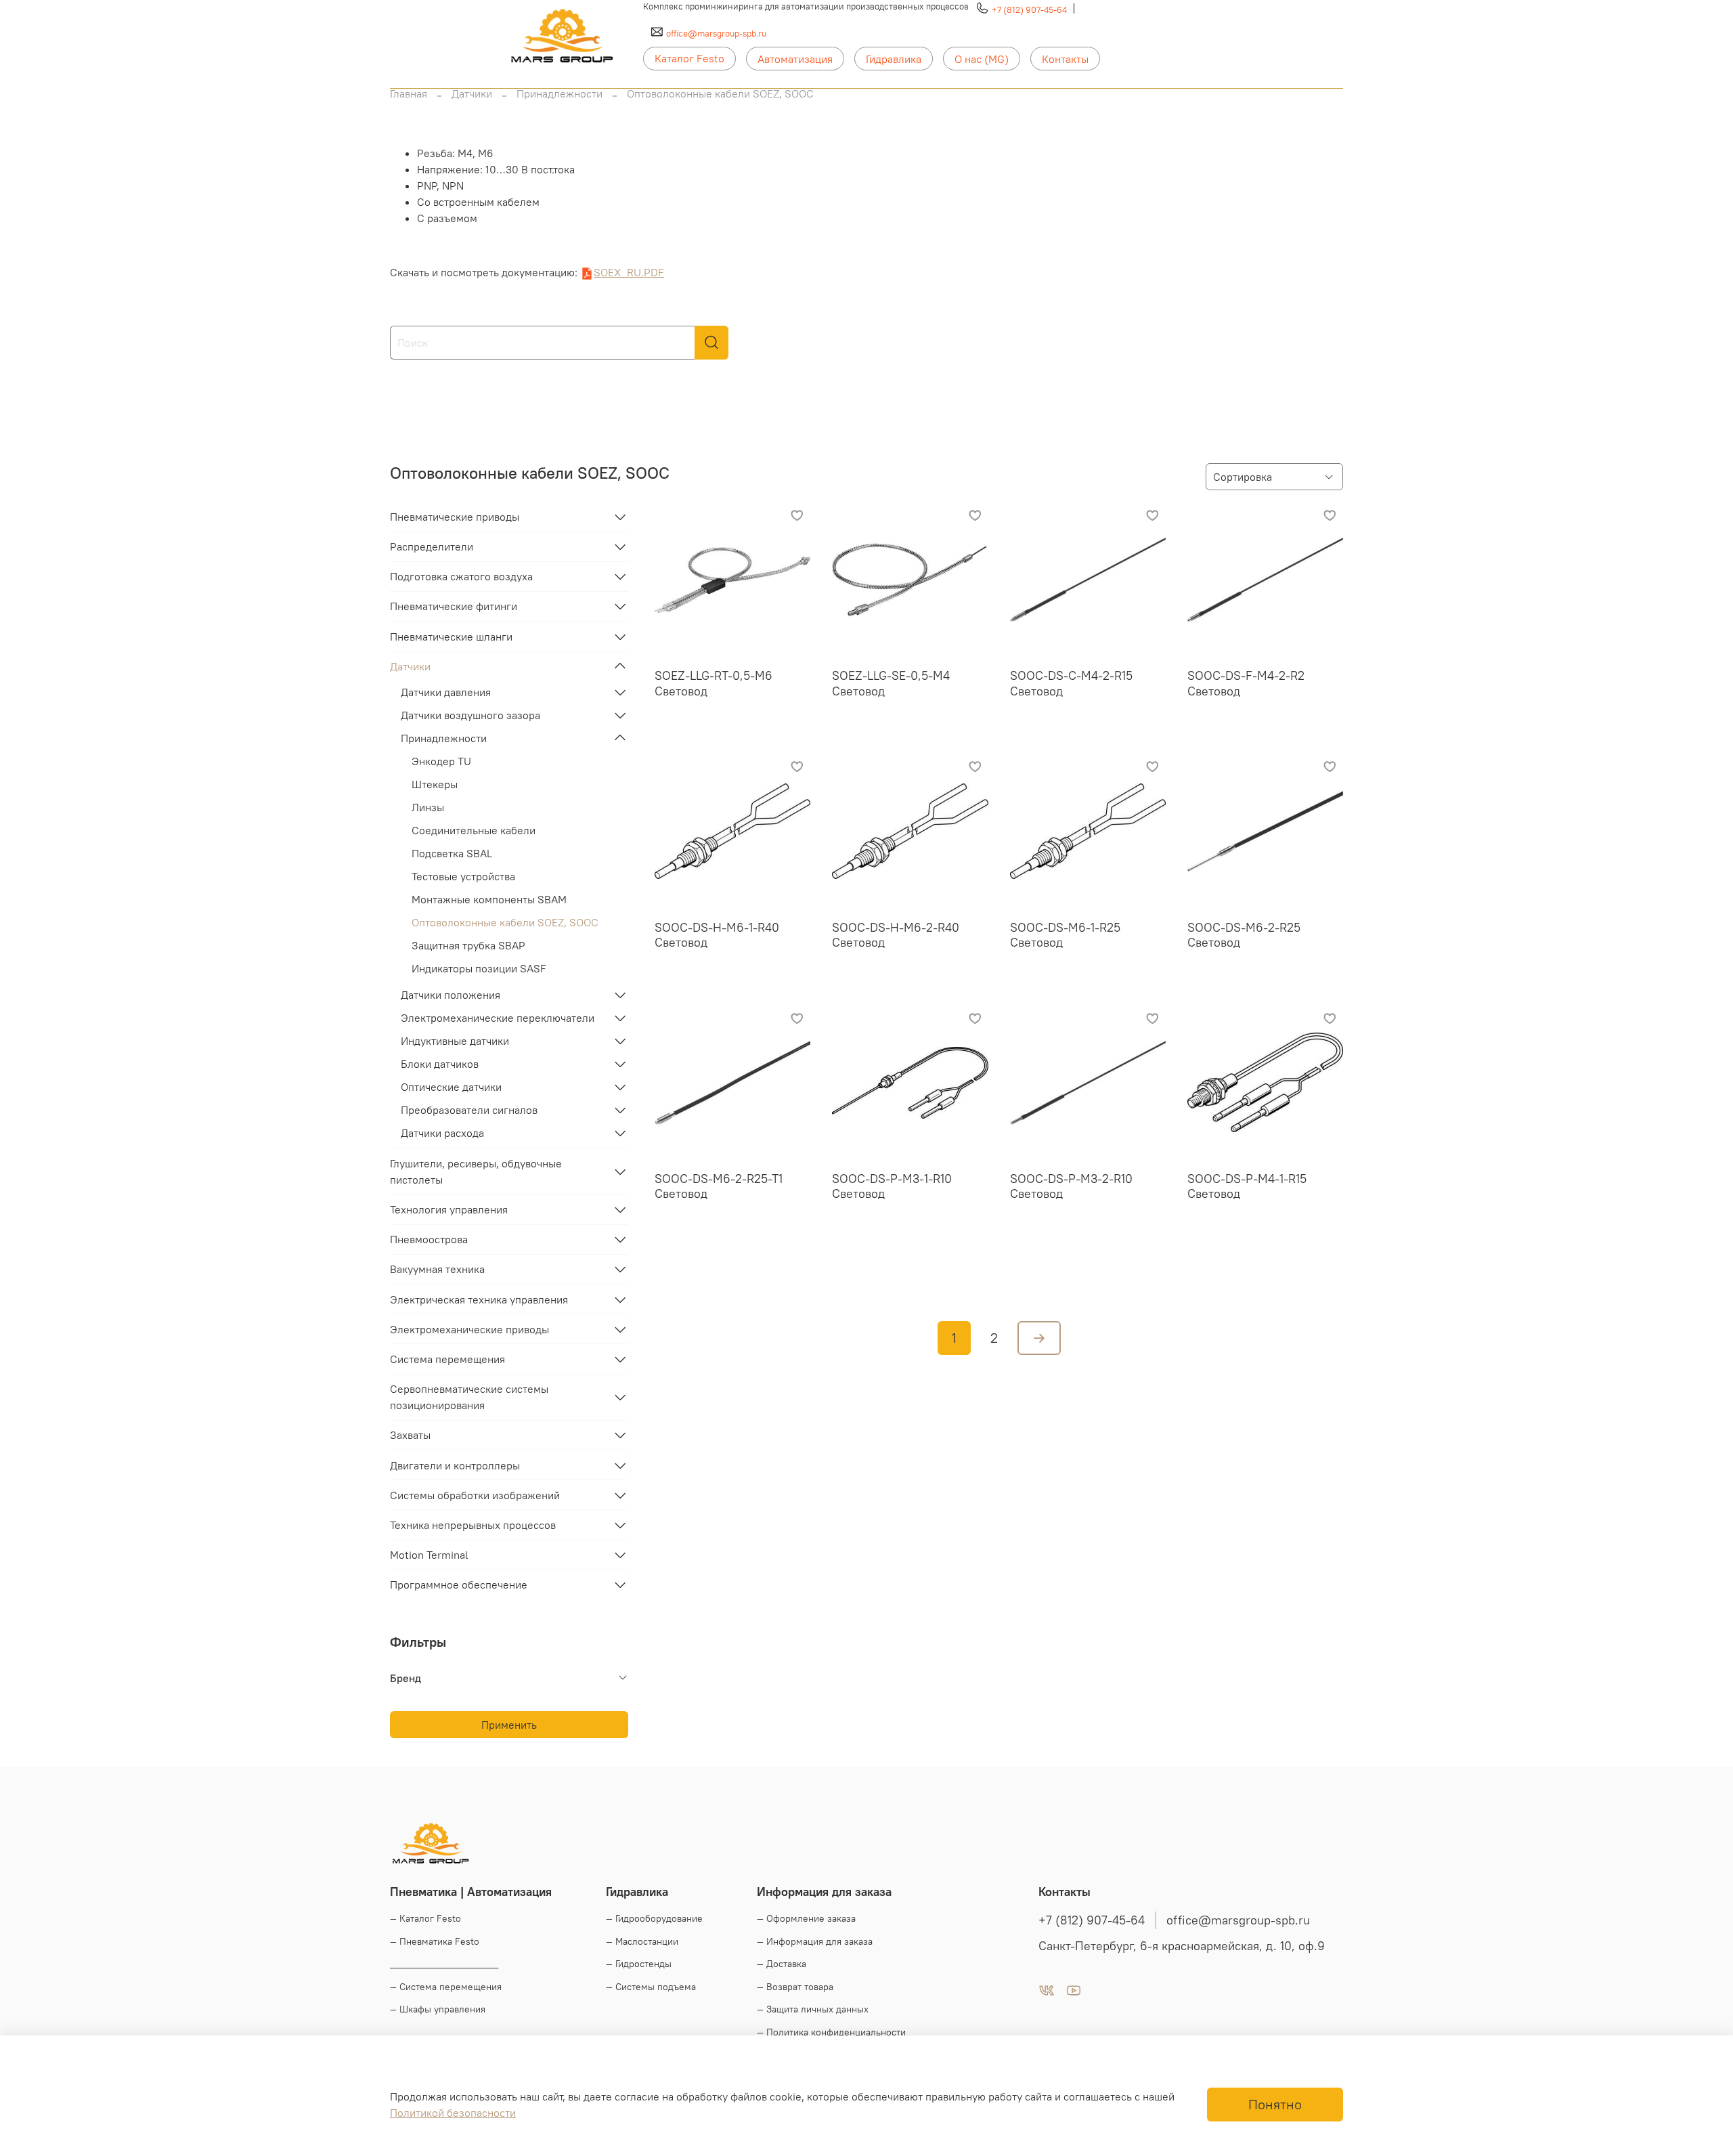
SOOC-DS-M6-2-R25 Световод (1244, 935)
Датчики (472, 93)
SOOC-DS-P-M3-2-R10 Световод (1071, 1186)
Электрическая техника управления (479, 1299)
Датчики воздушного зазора (470, 715)
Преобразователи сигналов (469, 1110)
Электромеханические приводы (469, 1329)
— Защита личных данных (813, 2009)
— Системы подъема (651, 1987)
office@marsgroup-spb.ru (716, 33)
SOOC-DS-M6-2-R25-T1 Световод (719, 1186)
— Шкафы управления (438, 2009)
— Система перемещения (446, 1987)
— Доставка (782, 1964)
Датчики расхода (442, 1133)
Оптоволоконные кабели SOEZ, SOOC (505, 922)
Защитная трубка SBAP (468, 945)
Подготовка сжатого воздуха (461, 576)
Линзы (428, 807)
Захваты (410, 1435)
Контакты (1065, 59)
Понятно (1275, 2104)
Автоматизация (795, 59)
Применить (509, 1725)
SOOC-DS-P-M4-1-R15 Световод (1247, 1186)
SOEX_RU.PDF (629, 272)
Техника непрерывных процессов (473, 1525)
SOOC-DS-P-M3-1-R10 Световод (892, 1186)
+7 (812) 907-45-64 (1029, 9)
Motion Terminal (429, 1555)
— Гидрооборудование (654, 1918)
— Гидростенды (639, 1964)
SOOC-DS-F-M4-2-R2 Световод (1246, 683)
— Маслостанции (642, 1941)
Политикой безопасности (453, 2113)
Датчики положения (451, 995)
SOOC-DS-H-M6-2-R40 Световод (896, 935)
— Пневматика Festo (435, 1941)
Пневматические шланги (451, 637)
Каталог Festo (689, 58)
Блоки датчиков (440, 1064)
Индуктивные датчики (455, 1041)
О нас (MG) (982, 59)
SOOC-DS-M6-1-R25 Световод (1065, 935)
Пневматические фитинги (454, 606)
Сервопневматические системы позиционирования (469, 1397)
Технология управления (449, 1209)
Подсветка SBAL (452, 853)
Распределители (432, 546)
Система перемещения (447, 1359)
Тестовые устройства (463, 876)
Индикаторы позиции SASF (479, 968)
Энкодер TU (441, 761)
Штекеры (435, 784)
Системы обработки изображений (475, 1495)
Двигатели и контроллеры (455, 1465)
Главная (409, 93)
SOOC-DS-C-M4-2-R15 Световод (1071, 683)
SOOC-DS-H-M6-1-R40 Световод (717, 935)
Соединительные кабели (474, 830)
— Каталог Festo (425, 1918)
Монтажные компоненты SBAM (489, 899)
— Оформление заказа (806, 1918)
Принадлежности (560, 93)
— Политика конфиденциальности (831, 2032)
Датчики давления (446, 692)
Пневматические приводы (455, 517)
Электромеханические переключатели (498, 1018)
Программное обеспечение (459, 1584)
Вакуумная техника (437, 1269)
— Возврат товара (795, 1987)
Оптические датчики (451, 1087)
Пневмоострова (429, 1239)
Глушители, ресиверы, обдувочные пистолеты (476, 1171)
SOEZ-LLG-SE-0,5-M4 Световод (891, 683)
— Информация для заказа (815, 1941)
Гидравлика (894, 59)
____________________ (444, 1964)
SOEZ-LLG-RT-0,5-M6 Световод (714, 683)
